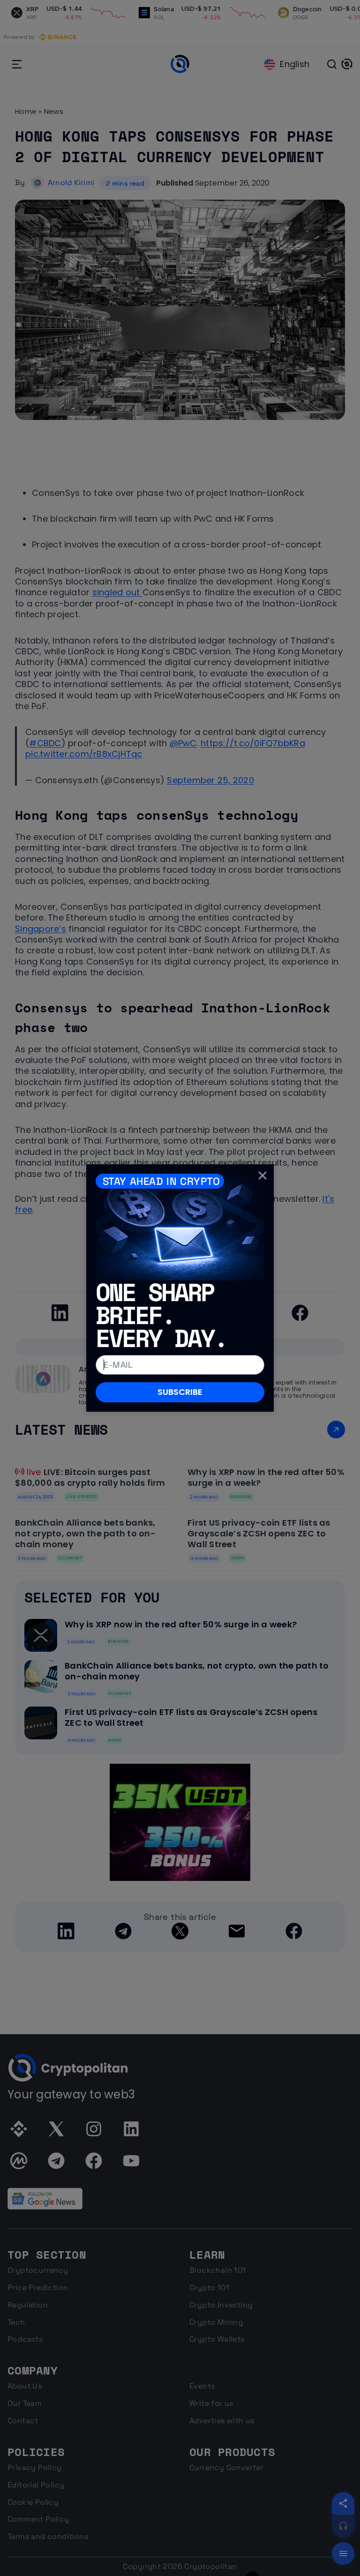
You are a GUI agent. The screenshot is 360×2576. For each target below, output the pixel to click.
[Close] (262, 1176)
